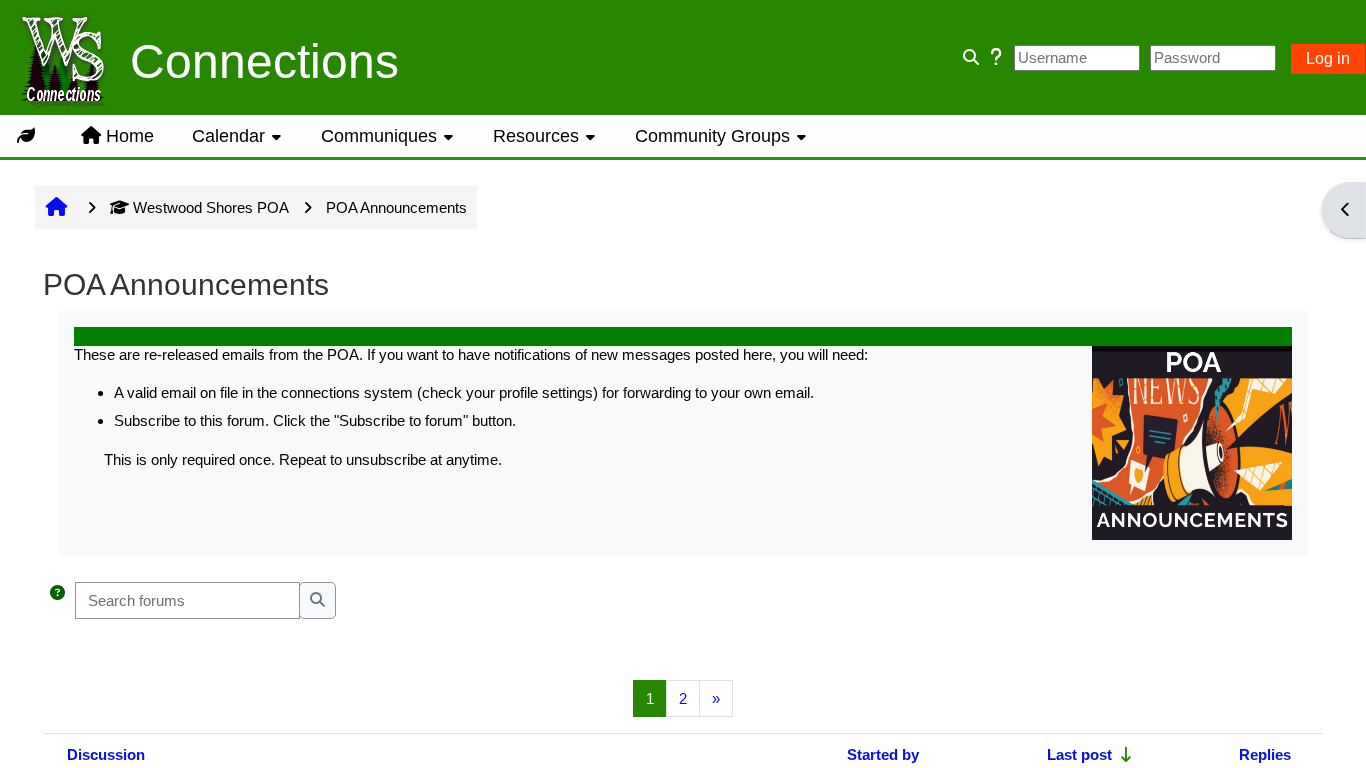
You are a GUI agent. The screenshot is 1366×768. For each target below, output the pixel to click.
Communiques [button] (379, 136)
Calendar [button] (228, 136)
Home (130, 136)
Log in (1328, 58)
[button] (57, 600)
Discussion (106, 754)
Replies (1265, 754)
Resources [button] (536, 136)
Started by (883, 754)
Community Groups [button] (712, 136)
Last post (1079, 754)
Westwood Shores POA (211, 207)
